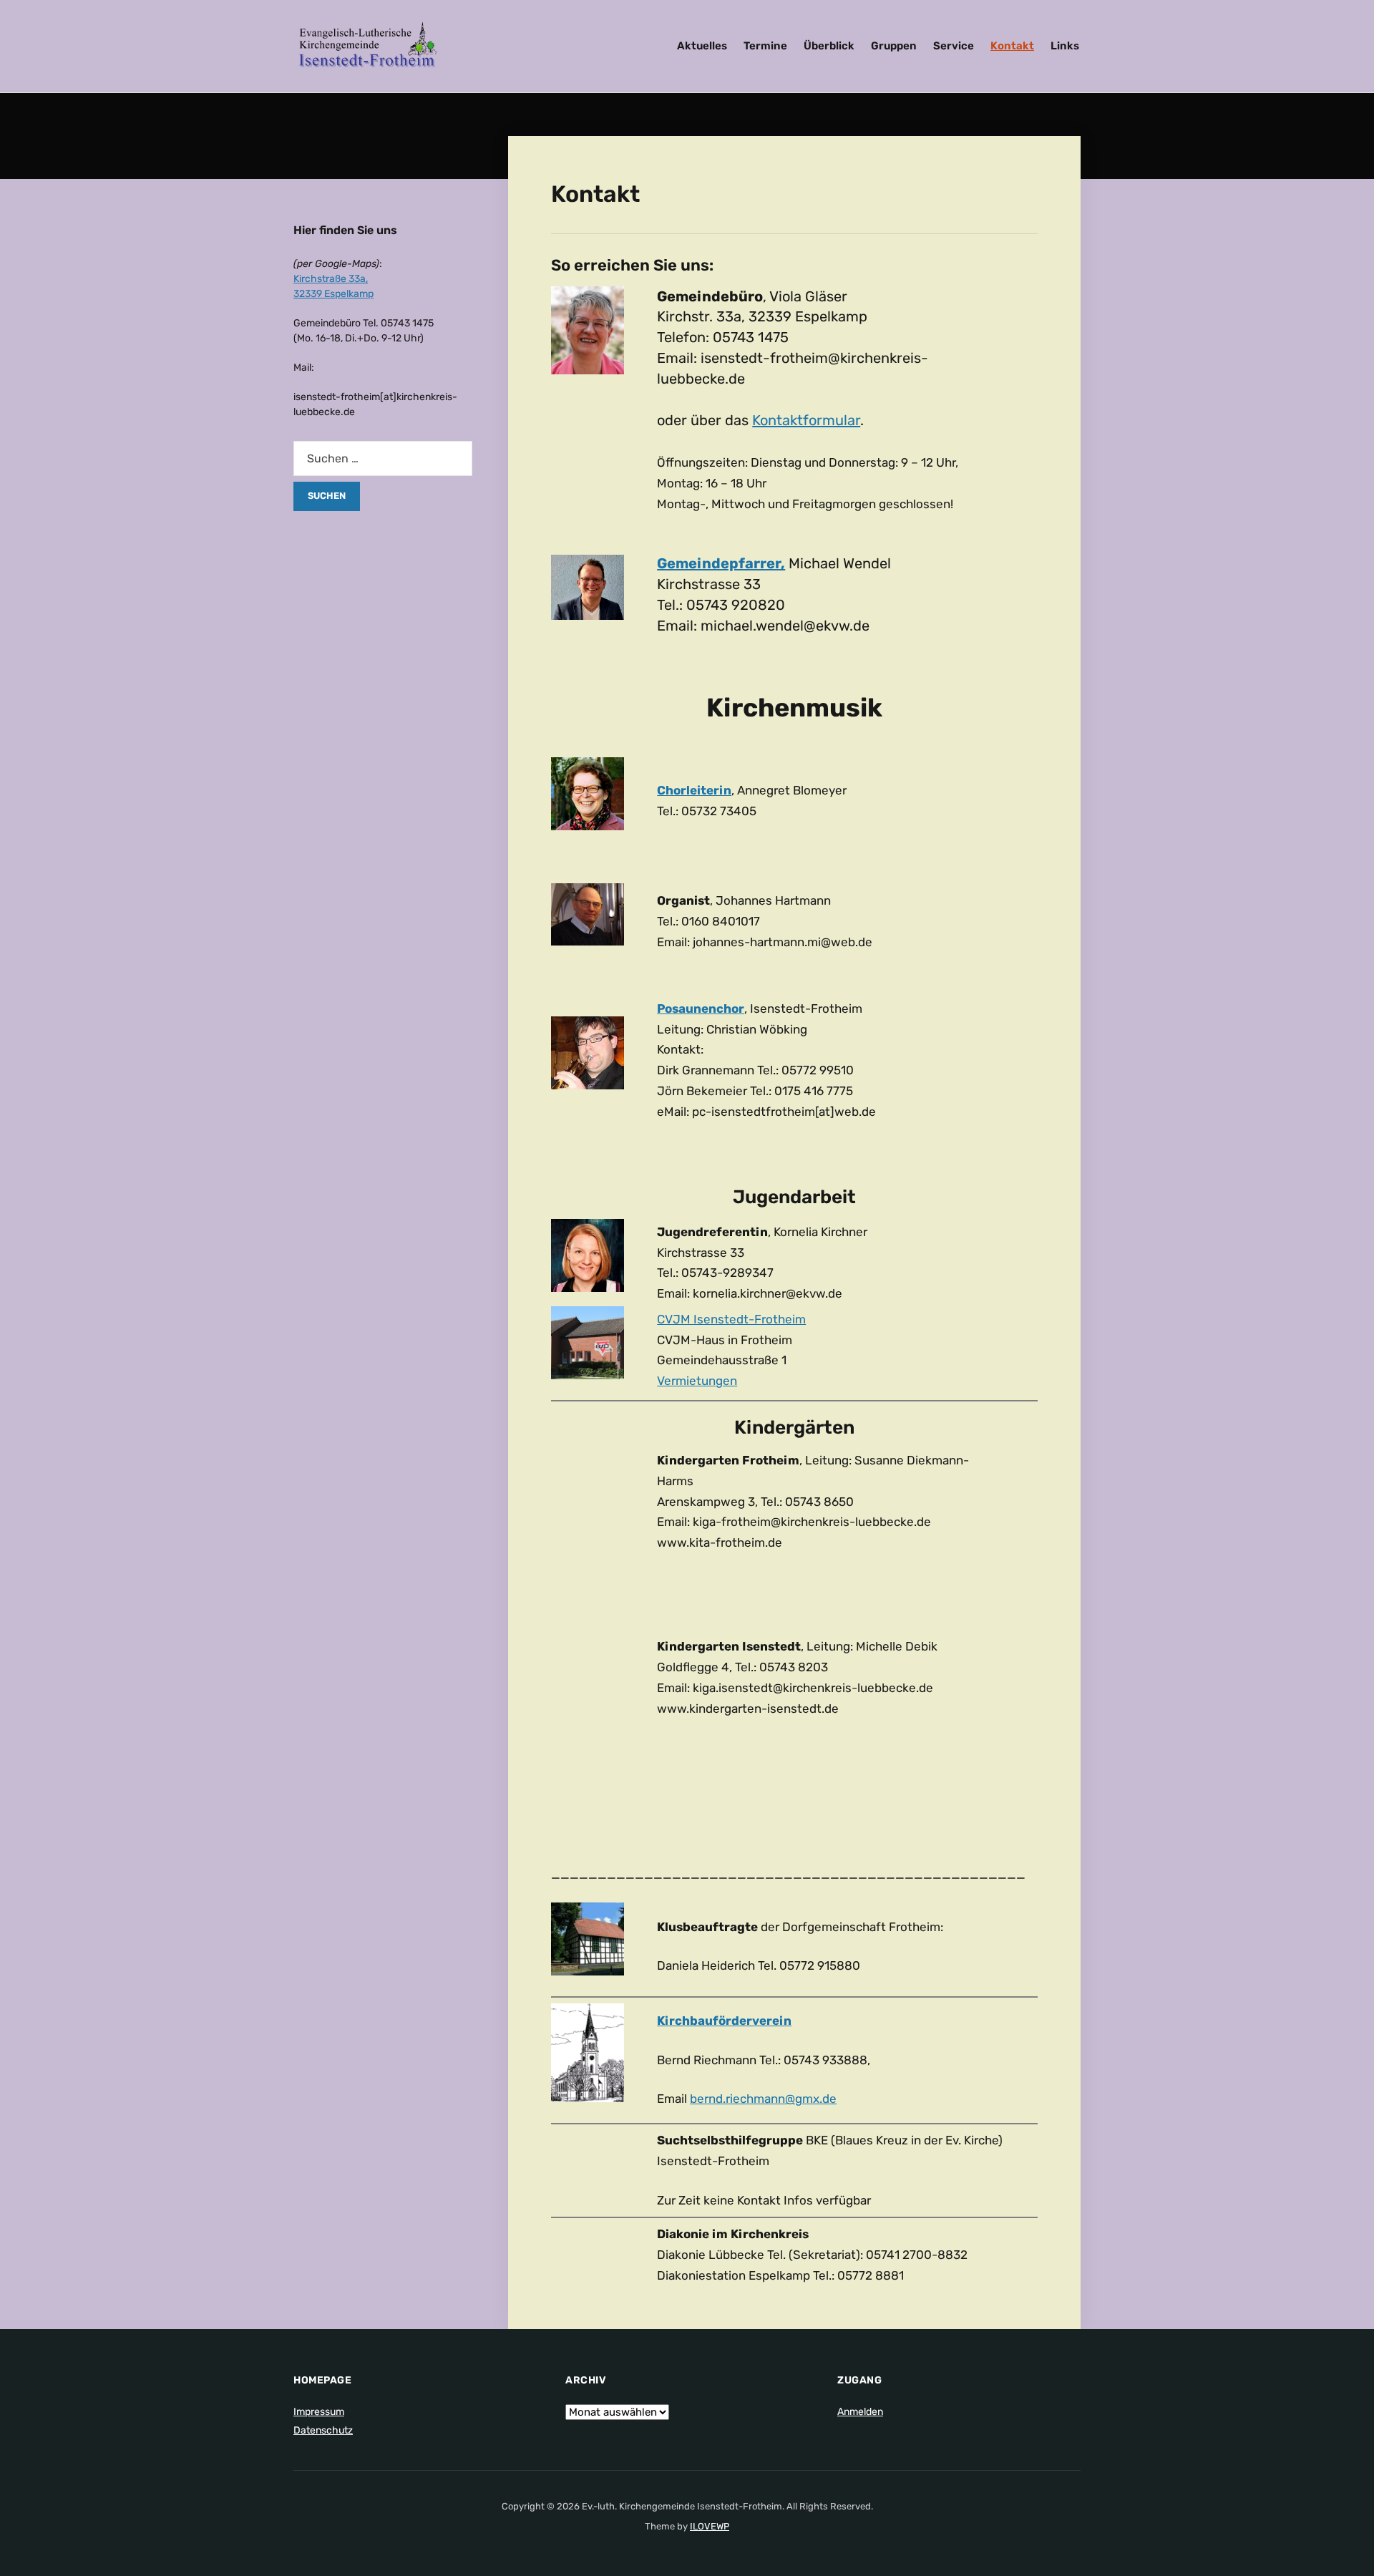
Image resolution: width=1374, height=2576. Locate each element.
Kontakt (1012, 46)
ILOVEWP (710, 2526)
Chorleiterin (694, 790)
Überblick (829, 46)
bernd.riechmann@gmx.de (763, 2099)
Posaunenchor (701, 1008)
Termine (765, 46)
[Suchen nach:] (383, 458)
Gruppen (894, 46)
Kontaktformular (806, 420)
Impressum (319, 2412)
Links (1065, 46)
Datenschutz (323, 2430)
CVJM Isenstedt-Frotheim (731, 1319)
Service (954, 46)
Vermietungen (697, 1381)
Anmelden (860, 2412)
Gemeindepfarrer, (721, 563)
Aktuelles (702, 46)
